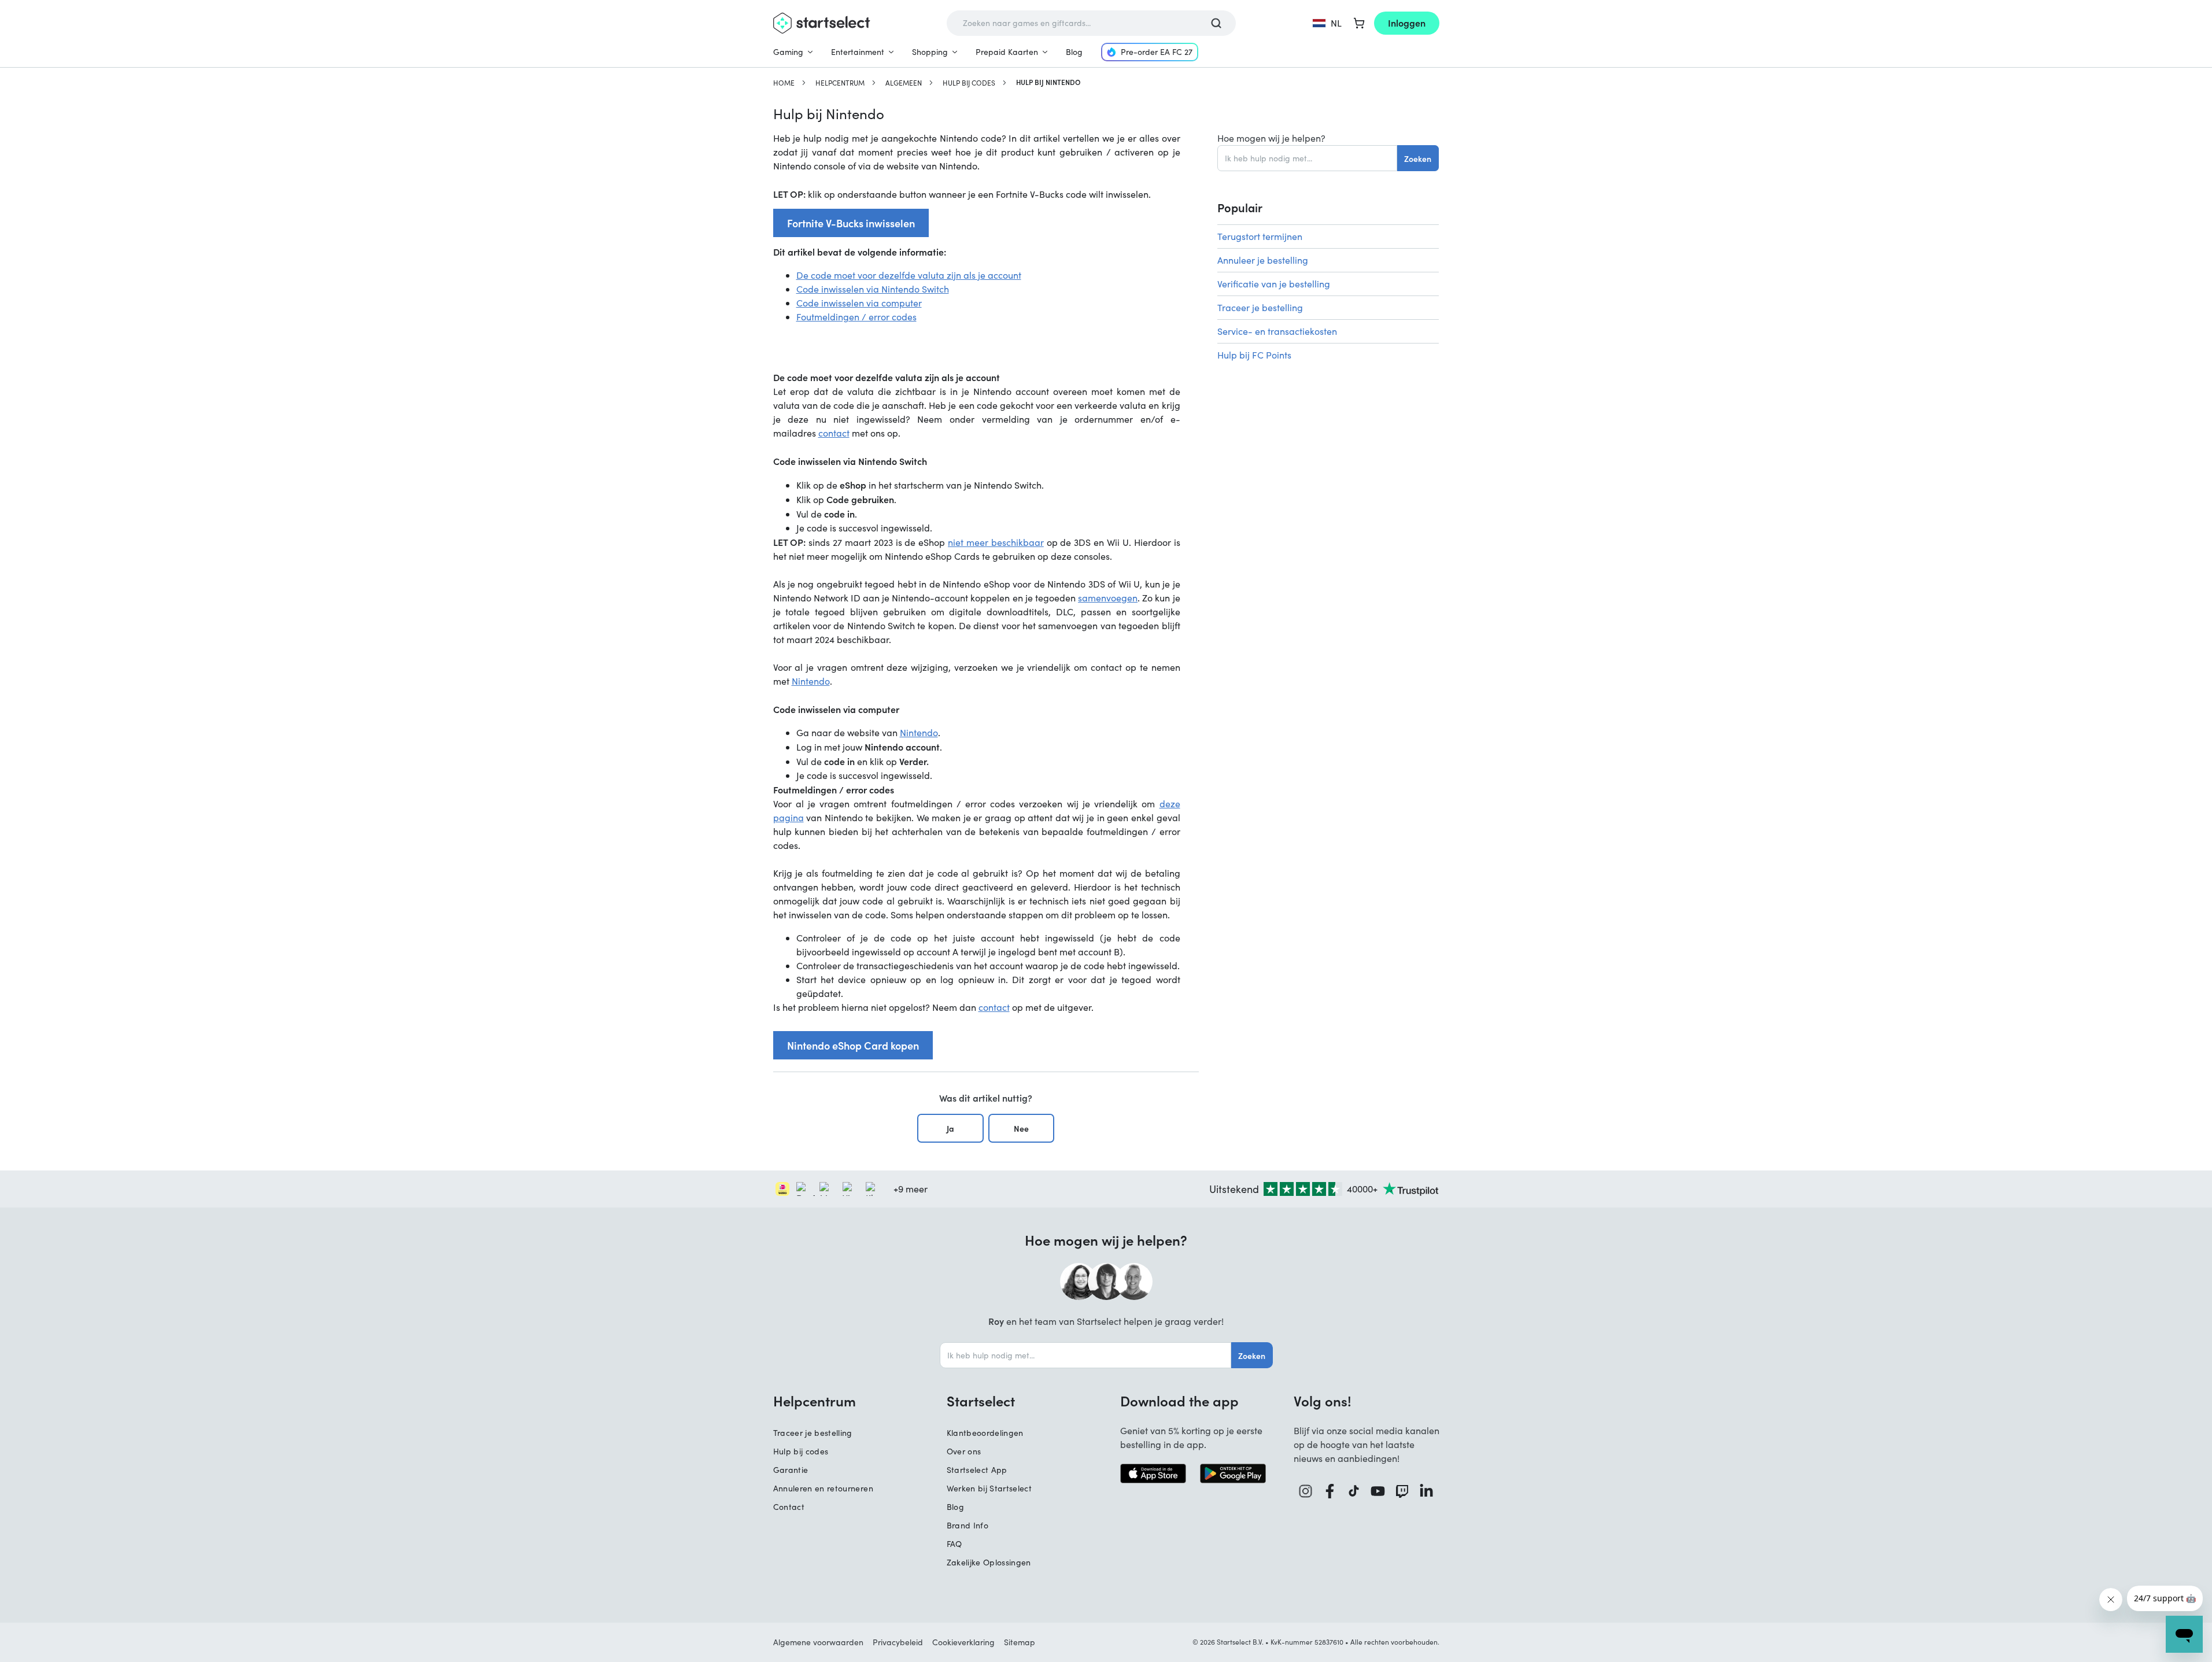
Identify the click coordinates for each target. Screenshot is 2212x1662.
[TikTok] (1354, 1491)
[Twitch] (1402, 1491)
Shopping (930, 52)
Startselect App (977, 1470)
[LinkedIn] (1427, 1491)
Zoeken (1418, 158)
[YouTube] (1378, 1491)
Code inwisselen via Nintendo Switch (873, 289)
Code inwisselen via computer (859, 303)
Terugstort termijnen (1260, 236)
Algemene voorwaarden (818, 1642)
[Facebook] (1330, 1491)
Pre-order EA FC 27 (1157, 52)
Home (784, 83)
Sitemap (1020, 1642)
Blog (1074, 52)
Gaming (788, 52)
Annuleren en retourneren (823, 1488)
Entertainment (858, 52)
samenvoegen (1108, 598)
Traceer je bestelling (1260, 307)
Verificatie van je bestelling (1274, 284)
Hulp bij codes (969, 83)
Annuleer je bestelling (1263, 260)
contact (834, 433)
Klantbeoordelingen (985, 1433)
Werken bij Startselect (989, 1488)
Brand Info (968, 1525)
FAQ (954, 1544)
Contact (789, 1507)
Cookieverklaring (963, 1642)
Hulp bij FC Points (1254, 355)
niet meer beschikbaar (996, 542)
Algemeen (904, 83)
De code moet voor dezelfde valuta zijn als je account (909, 275)
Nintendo (811, 681)
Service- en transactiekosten (1277, 331)
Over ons (964, 1451)
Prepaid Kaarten (1007, 52)
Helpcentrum (840, 83)
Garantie (791, 1470)
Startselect (981, 1401)
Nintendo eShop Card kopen (853, 1045)
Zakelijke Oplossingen (989, 1562)
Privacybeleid (898, 1642)
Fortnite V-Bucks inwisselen (851, 223)
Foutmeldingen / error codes (856, 317)
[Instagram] (1306, 1491)
